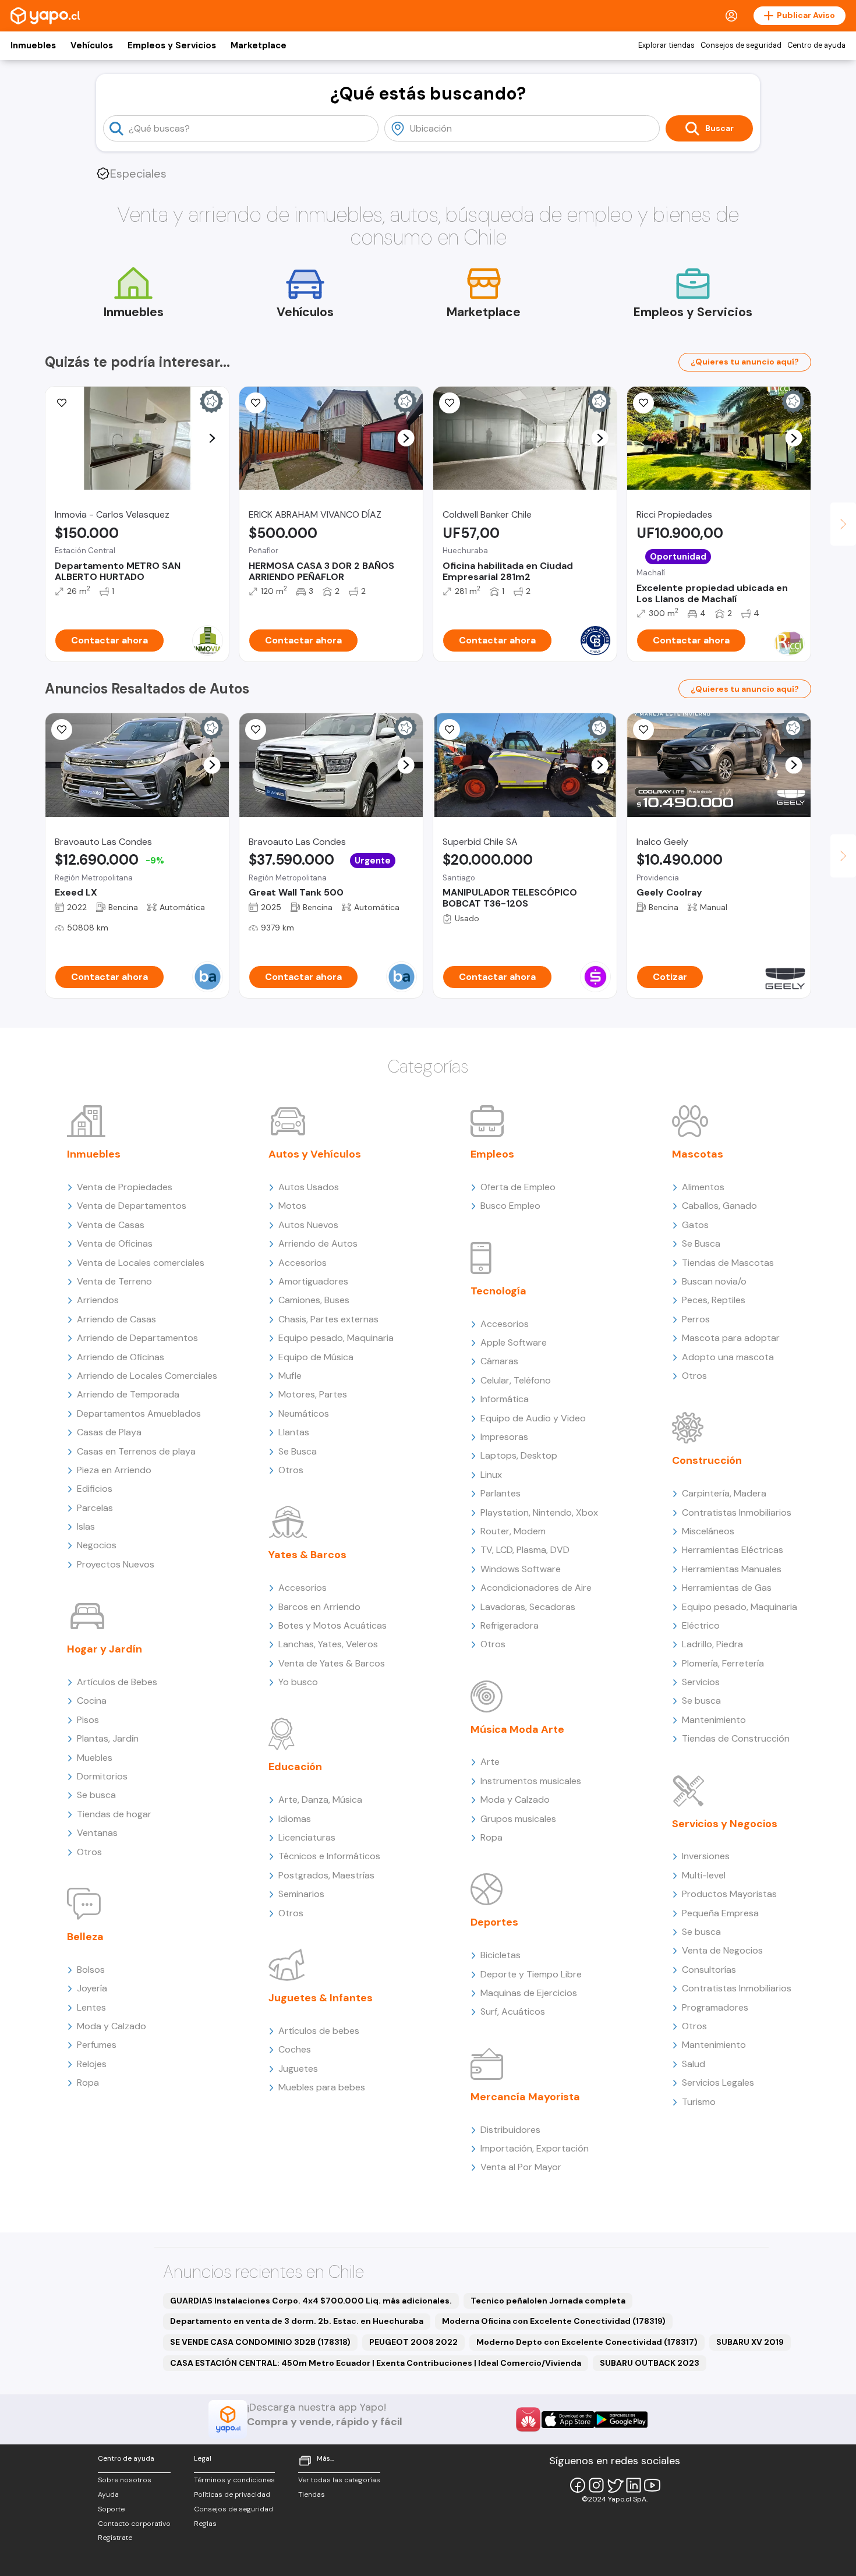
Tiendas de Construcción (736, 1738)
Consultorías (709, 1970)
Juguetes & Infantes (321, 1998)
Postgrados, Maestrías (326, 1875)
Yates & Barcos (307, 1555)
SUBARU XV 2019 (750, 2342)
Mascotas (698, 1154)
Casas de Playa (109, 1432)
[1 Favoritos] (450, 730)
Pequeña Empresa (720, 1913)
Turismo (699, 2102)
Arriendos (98, 1300)
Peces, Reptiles (714, 1300)
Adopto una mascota (728, 1357)
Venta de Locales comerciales (141, 1263)
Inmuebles (33, 45)
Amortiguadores (313, 1281)
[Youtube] (652, 2485)
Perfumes (97, 2045)
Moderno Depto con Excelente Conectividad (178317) (587, 2342)
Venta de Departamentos (132, 1206)
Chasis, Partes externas (328, 1319)
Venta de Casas (111, 1225)
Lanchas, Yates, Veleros (328, 1644)
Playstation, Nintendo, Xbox (539, 1512)
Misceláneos (708, 1531)
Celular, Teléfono (516, 1380)
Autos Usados (309, 1187)
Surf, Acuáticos (513, 2011)
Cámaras (499, 1361)
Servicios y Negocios (725, 1824)
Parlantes (500, 1493)
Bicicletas (500, 1955)
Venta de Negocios (722, 1950)
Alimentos (703, 1187)
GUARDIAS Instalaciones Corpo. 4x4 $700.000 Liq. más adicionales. (311, 2301)
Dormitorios (102, 1776)
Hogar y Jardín (105, 1649)
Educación (295, 1767)
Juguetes (298, 2069)
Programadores (715, 2007)
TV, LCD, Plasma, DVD (525, 1550)
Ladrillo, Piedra (712, 1644)
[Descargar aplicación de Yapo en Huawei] (528, 2419)
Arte (490, 1762)
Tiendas (312, 2494)
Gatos (695, 1225)
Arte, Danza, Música (320, 1800)
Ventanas (97, 1833)
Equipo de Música (316, 1357)
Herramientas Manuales (732, 1569)
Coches (295, 2049)
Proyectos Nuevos (116, 1564)
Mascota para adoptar (731, 1338)
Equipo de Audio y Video (533, 1418)
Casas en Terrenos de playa (136, 1451)
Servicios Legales (718, 2083)
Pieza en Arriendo (114, 1470)
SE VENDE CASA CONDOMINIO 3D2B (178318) (260, 2342)
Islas (86, 1526)
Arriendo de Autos (318, 1243)
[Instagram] (596, 2485)
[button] (212, 438)
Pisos (88, 1720)
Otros (89, 1852)
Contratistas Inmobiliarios (737, 1512)
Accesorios (303, 1263)
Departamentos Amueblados (139, 1413)
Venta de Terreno (114, 1281)
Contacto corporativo (134, 2524)
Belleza (85, 1937)
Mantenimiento (714, 1720)
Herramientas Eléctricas (733, 1550)
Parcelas (95, 1508)
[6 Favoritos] (62, 403)
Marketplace (259, 45)
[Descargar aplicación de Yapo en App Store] (568, 2420)
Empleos (492, 1154)
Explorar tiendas (666, 45)
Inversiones (706, 1856)
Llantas (294, 1432)
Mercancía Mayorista (525, 2097)
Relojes (92, 2064)
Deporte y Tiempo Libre (531, 1974)
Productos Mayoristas (729, 1894)
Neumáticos (304, 1413)
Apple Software (514, 1342)
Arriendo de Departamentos (137, 1338)
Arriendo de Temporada (128, 1394)
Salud (694, 2064)
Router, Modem (513, 1531)
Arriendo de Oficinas (121, 1357)
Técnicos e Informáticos (329, 1856)
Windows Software (521, 1569)
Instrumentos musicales (531, 1781)
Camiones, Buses (314, 1300)
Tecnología (498, 1291)
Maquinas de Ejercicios (529, 1993)
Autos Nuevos (308, 1225)
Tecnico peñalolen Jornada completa (548, 2301)
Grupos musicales (518, 1819)
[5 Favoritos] (256, 403)
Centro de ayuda (816, 45)
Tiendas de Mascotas (728, 1263)
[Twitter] (615, 2485)
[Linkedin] (634, 2485)
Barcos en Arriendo (319, 1607)
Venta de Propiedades (125, 1187)
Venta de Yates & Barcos (332, 1663)
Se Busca (298, 1451)
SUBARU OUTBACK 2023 (650, 2363)
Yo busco (298, 1682)
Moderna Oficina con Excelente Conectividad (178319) (554, 2321)
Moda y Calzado (112, 2026)
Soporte (111, 2509)
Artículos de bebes (319, 2031)
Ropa (88, 2083)
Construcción (707, 1460)
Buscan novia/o (714, 1281)
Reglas (205, 2524)
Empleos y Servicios (172, 45)
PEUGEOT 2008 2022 (413, 2342)
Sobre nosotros (125, 2480)
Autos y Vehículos (315, 1154)
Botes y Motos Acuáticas (333, 1625)
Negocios (97, 1545)
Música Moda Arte (517, 1729)
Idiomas (295, 1819)
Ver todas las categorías (339, 2480)
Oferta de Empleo (518, 1187)
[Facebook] (578, 2485)
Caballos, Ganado (719, 1206)
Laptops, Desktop (519, 1455)
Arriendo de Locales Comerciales (147, 1376)
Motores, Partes (313, 1394)
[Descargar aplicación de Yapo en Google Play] (621, 2420)
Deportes (494, 1922)
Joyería (92, 1988)
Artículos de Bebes (117, 1682)
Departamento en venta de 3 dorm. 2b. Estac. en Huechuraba (297, 2321)
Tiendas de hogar (114, 1814)
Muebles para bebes (322, 2087)
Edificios (95, 1489)
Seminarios (301, 1894)
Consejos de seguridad (741, 45)
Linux (491, 1475)
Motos (292, 1206)
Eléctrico (701, 1625)
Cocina (92, 1701)
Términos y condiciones (234, 2480)
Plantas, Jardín (108, 1738)
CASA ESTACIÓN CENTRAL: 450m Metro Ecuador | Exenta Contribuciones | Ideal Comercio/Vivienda (376, 2363)
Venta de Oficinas (115, 1243)
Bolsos (91, 1970)
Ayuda (108, 2494)
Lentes (91, 2007)
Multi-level (704, 1875)
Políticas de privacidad (232, 2494)
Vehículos (92, 45)
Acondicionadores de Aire (536, 1588)
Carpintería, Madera (724, 1493)
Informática (505, 1399)
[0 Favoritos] (450, 403)
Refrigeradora (510, 1625)
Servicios (701, 1682)
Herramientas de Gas (727, 1588)
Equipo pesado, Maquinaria (336, 1338)
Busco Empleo (510, 1206)
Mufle (290, 1376)
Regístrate (115, 2538)
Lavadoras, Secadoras (528, 1607)
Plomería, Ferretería (723, 1663)
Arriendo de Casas (116, 1319)
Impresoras (504, 1437)
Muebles (95, 1758)
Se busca (96, 1795)
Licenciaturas (307, 1837)
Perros (696, 1319)
